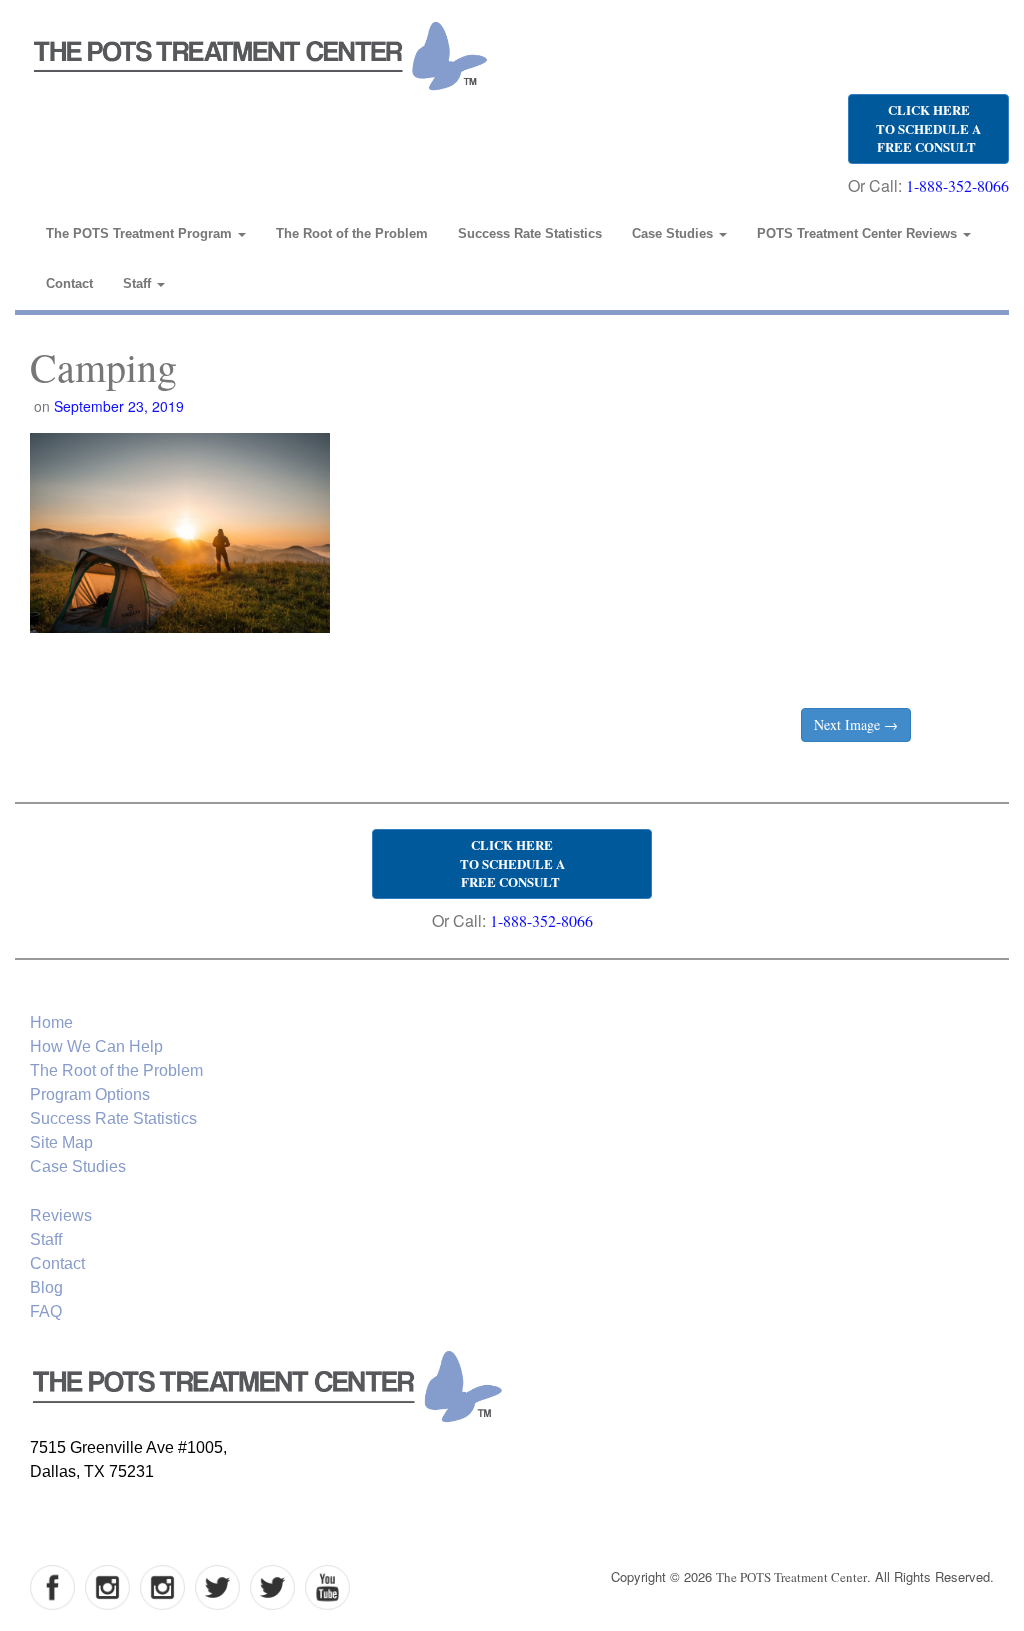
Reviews (61, 1215)
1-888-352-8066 (957, 185)
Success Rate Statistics (530, 233)
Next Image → (856, 724)
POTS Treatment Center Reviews (859, 233)
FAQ (46, 1311)
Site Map (61, 1142)
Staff (139, 283)
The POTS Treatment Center (791, 1577)
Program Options (90, 1094)
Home (51, 1022)
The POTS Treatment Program (141, 233)
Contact (69, 283)
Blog (46, 1287)
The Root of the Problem (352, 233)
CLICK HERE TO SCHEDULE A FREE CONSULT (928, 128)
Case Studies (674, 233)
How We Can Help (96, 1046)
